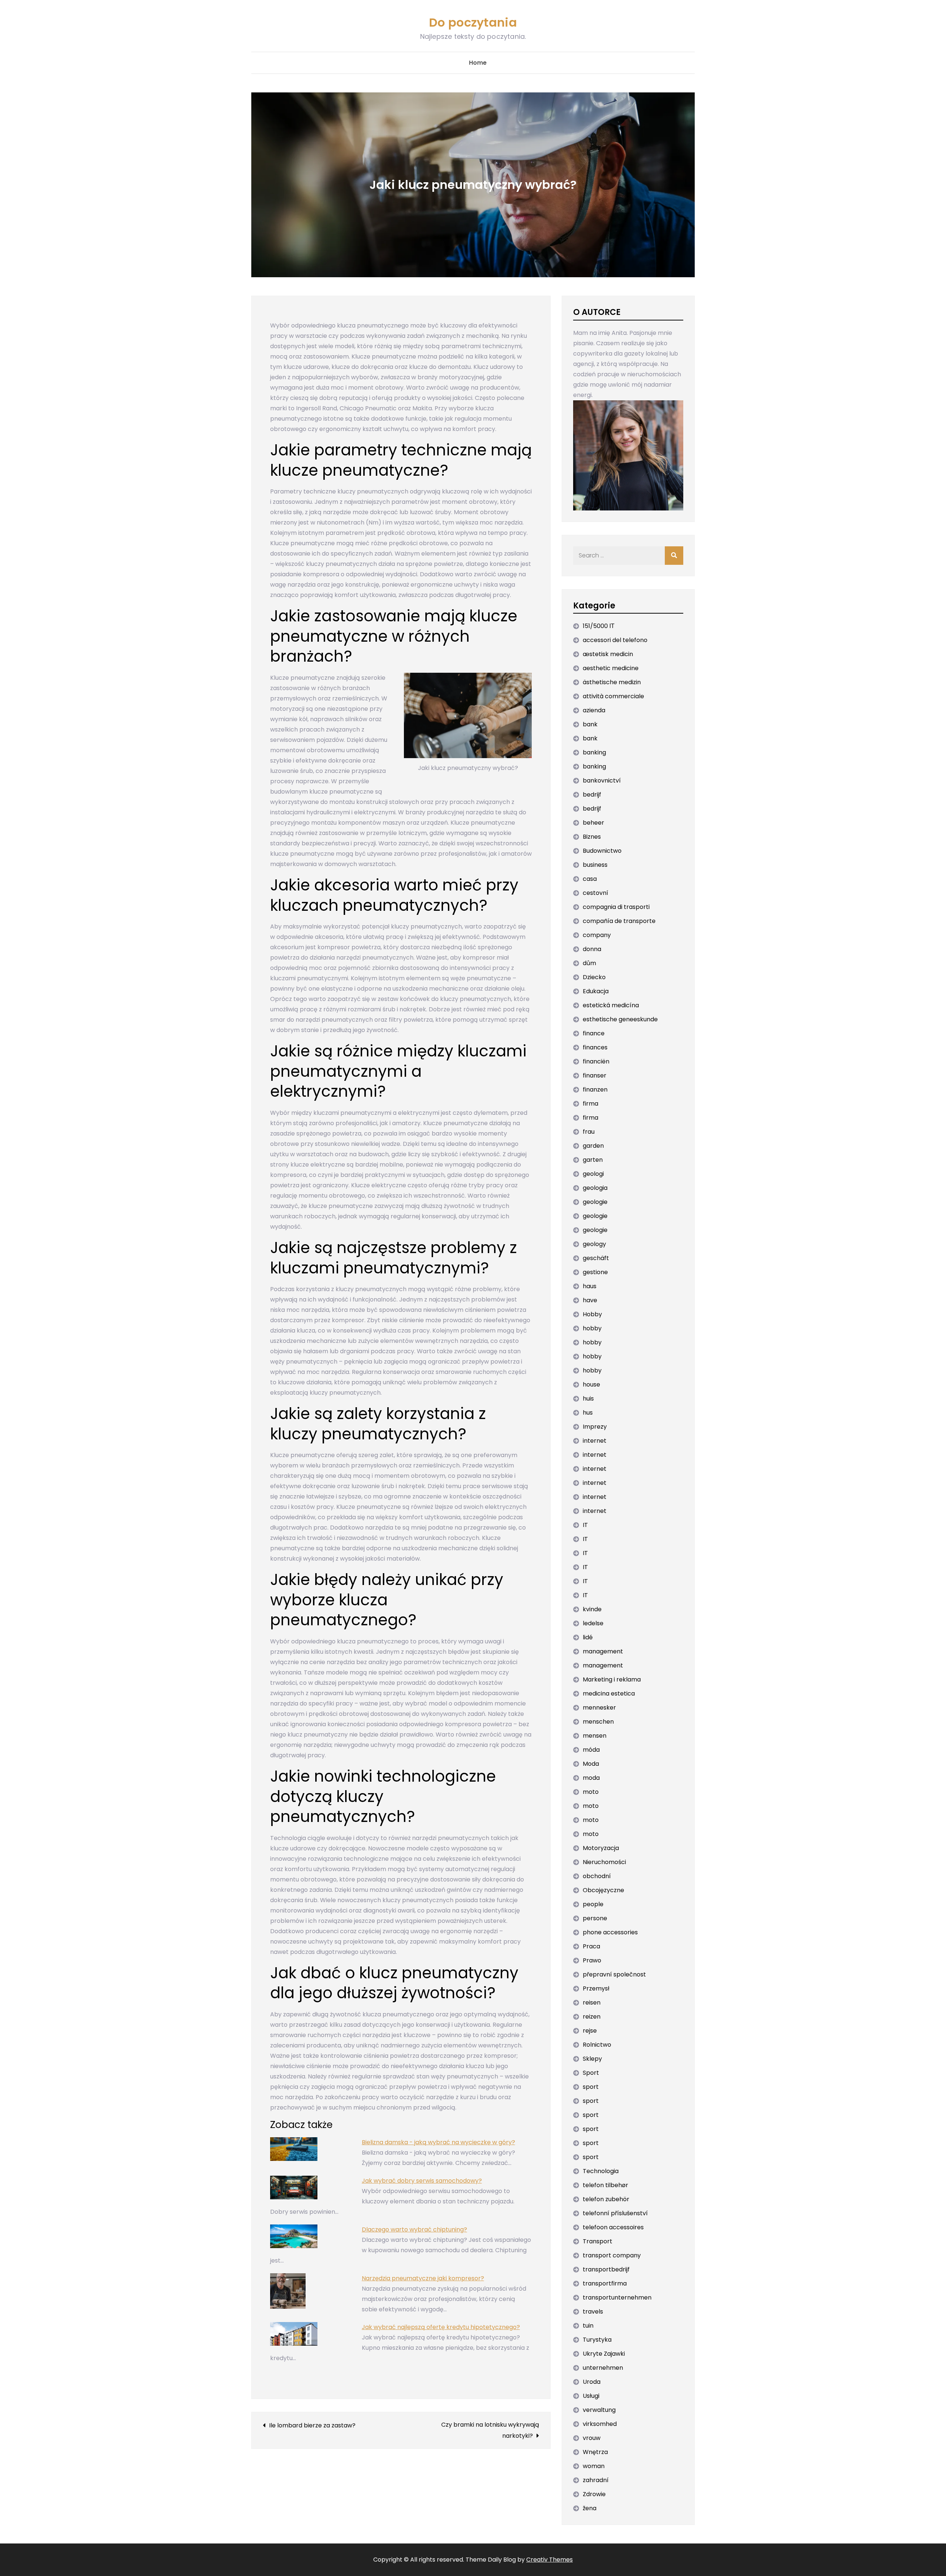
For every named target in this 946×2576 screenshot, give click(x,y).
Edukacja (596, 991)
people (593, 1904)
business (595, 865)
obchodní (597, 1876)
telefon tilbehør (605, 2185)
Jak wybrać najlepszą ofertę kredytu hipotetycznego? (441, 2327)
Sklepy (592, 2059)
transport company (612, 2255)
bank (590, 724)
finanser (595, 1075)
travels (593, 2312)
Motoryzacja (601, 1848)
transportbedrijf (606, 2269)
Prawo (592, 1960)
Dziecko (594, 977)
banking (594, 752)
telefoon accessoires (613, 2227)
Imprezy (595, 1427)
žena (590, 2508)
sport (591, 2087)
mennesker (599, 1708)
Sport (591, 2073)
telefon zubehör (606, 2199)
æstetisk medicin (608, 654)
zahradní (596, 2480)
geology (594, 1244)
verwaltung (599, 2410)
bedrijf (592, 795)
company (597, 935)
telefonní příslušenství (615, 2213)
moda (591, 1778)
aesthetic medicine (611, 668)
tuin (588, 2326)
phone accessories (610, 1932)
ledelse (593, 1623)
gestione (595, 1272)
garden (593, 1146)
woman (594, 2466)
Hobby (592, 1314)
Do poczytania (473, 22)
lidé (588, 1637)
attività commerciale (613, 696)
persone (595, 1918)
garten (593, 1160)
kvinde (592, 1609)
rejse (590, 2031)
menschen (598, 1722)
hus (588, 1413)
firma (591, 1104)
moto (591, 1792)
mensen (595, 1736)
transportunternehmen (617, 2297)
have (590, 1300)
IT (585, 1525)
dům (589, 963)
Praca (591, 1946)
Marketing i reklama (612, 1679)
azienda (594, 710)
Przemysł (596, 1988)
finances (595, 1047)
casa (590, 879)
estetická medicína (611, 1005)
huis (588, 1399)
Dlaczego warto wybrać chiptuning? (414, 2229)
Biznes (592, 837)
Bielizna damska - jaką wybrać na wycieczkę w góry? (438, 2142)
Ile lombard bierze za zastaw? (312, 2425)
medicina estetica (609, 1693)
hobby (592, 1328)
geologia (595, 1188)
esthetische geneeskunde (620, 1019)
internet (595, 1441)
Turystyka (597, 2340)
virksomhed (600, 2424)
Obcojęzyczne (603, 1890)
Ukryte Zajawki (604, 2354)
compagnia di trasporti (616, 907)
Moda (591, 1764)
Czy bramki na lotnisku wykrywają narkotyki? (490, 2430)
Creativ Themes (549, 2560)
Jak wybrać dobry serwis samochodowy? (422, 2181)
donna (592, 949)
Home (478, 63)
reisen (592, 2003)
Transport (598, 2241)
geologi (593, 1174)
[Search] (674, 556)
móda (591, 1750)
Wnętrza (595, 2452)
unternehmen (603, 2368)
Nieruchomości (604, 1862)
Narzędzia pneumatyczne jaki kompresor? (423, 2278)
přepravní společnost (614, 1974)
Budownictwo (602, 851)
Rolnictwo (597, 2045)
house (591, 1384)
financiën (596, 1061)
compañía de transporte (619, 921)
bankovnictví (602, 780)
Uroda (592, 2382)
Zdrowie (594, 2494)
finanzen (595, 1090)
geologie (595, 1202)
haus (590, 1286)
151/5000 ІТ (599, 626)
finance (594, 1033)
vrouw (592, 2438)
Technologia (601, 2171)
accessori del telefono (615, 640)
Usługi (591, 2396)
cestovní (595, 893)
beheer (593, 823)
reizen (592, 2017)
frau (589, 1132)
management (603, 1651)
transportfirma (605, 2283)
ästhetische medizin (612, 682)
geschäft (596, 1258)
